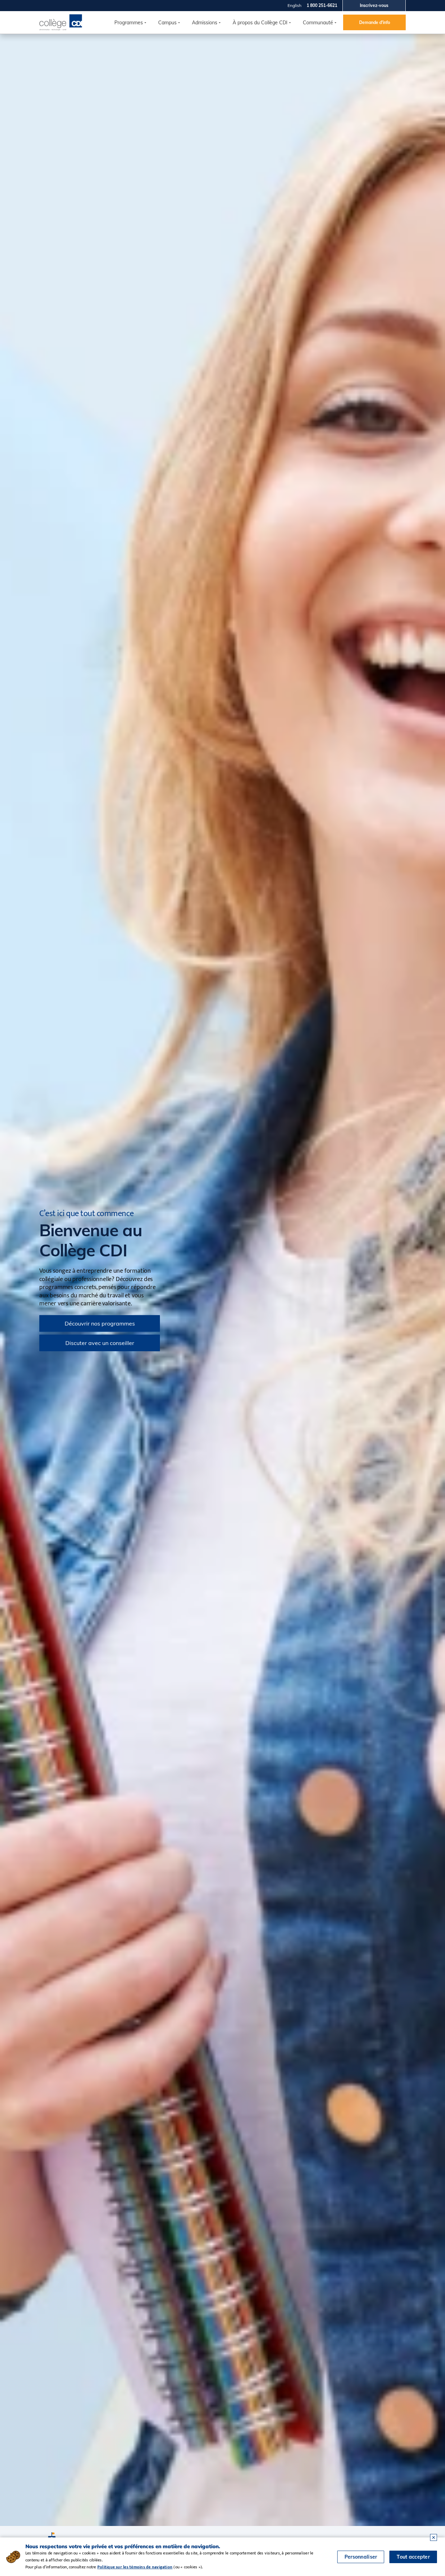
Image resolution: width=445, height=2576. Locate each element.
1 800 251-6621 (322, 5)
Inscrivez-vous (374, 5)
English (294, 5)
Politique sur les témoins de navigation (135, 2567)
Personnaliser (361, 2557)
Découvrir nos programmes (100, 1323)
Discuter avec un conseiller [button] (100, 1343)
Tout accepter (413, 2557)
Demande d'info (375, 22)
